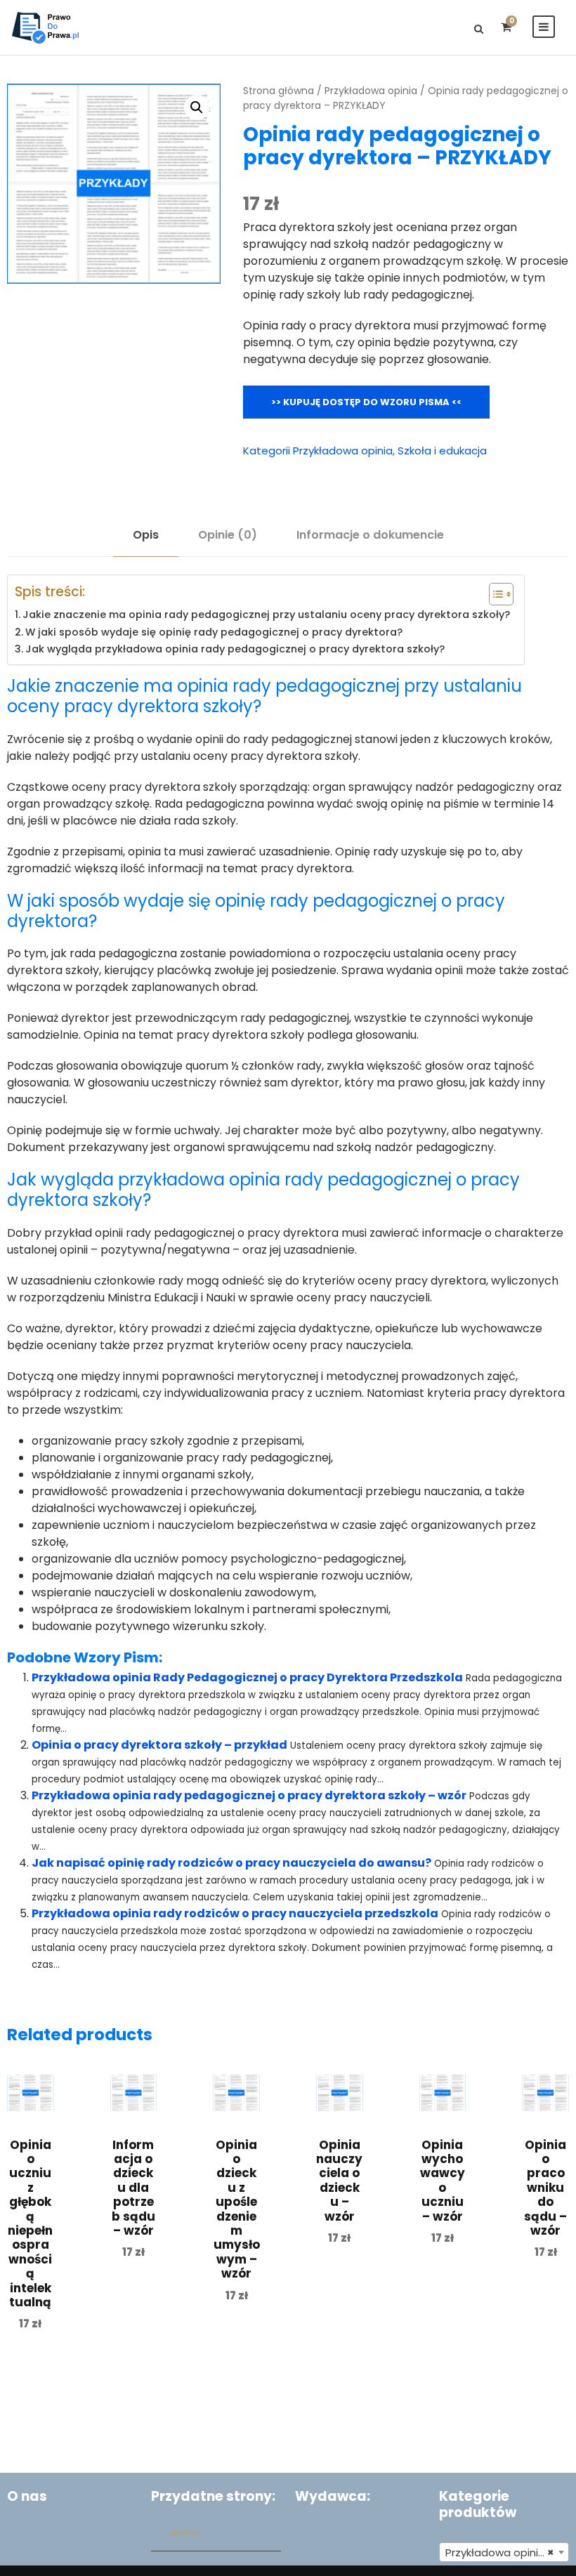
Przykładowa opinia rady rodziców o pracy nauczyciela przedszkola (235, 1913)
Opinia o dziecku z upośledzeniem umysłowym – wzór (237, 2209)
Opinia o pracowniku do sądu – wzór (545, 2188)
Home (185, 2533)
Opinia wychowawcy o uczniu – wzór (443, 2181)
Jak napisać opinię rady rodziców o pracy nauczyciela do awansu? (231, 1863)
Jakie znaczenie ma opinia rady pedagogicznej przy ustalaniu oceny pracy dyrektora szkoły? (266, 615)
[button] (197, 107)
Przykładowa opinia (371, 91)
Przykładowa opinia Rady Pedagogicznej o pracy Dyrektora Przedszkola (247, 1677)
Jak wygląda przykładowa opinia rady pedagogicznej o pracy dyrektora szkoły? (235, 649)
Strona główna (279, 91)
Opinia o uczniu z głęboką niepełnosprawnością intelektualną (30, 2223)
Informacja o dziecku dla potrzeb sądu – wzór (133, 2188)
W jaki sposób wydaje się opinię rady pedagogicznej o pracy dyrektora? (214, 632)
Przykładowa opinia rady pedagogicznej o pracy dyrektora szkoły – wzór (249, 1795)
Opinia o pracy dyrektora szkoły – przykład (159, 1745)
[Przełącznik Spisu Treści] (494, 594)
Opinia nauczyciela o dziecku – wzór (339, 2181)
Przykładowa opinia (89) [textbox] (507, 2552)
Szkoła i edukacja (442, 451)
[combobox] (504, 2552)
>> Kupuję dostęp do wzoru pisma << (366, 402)
